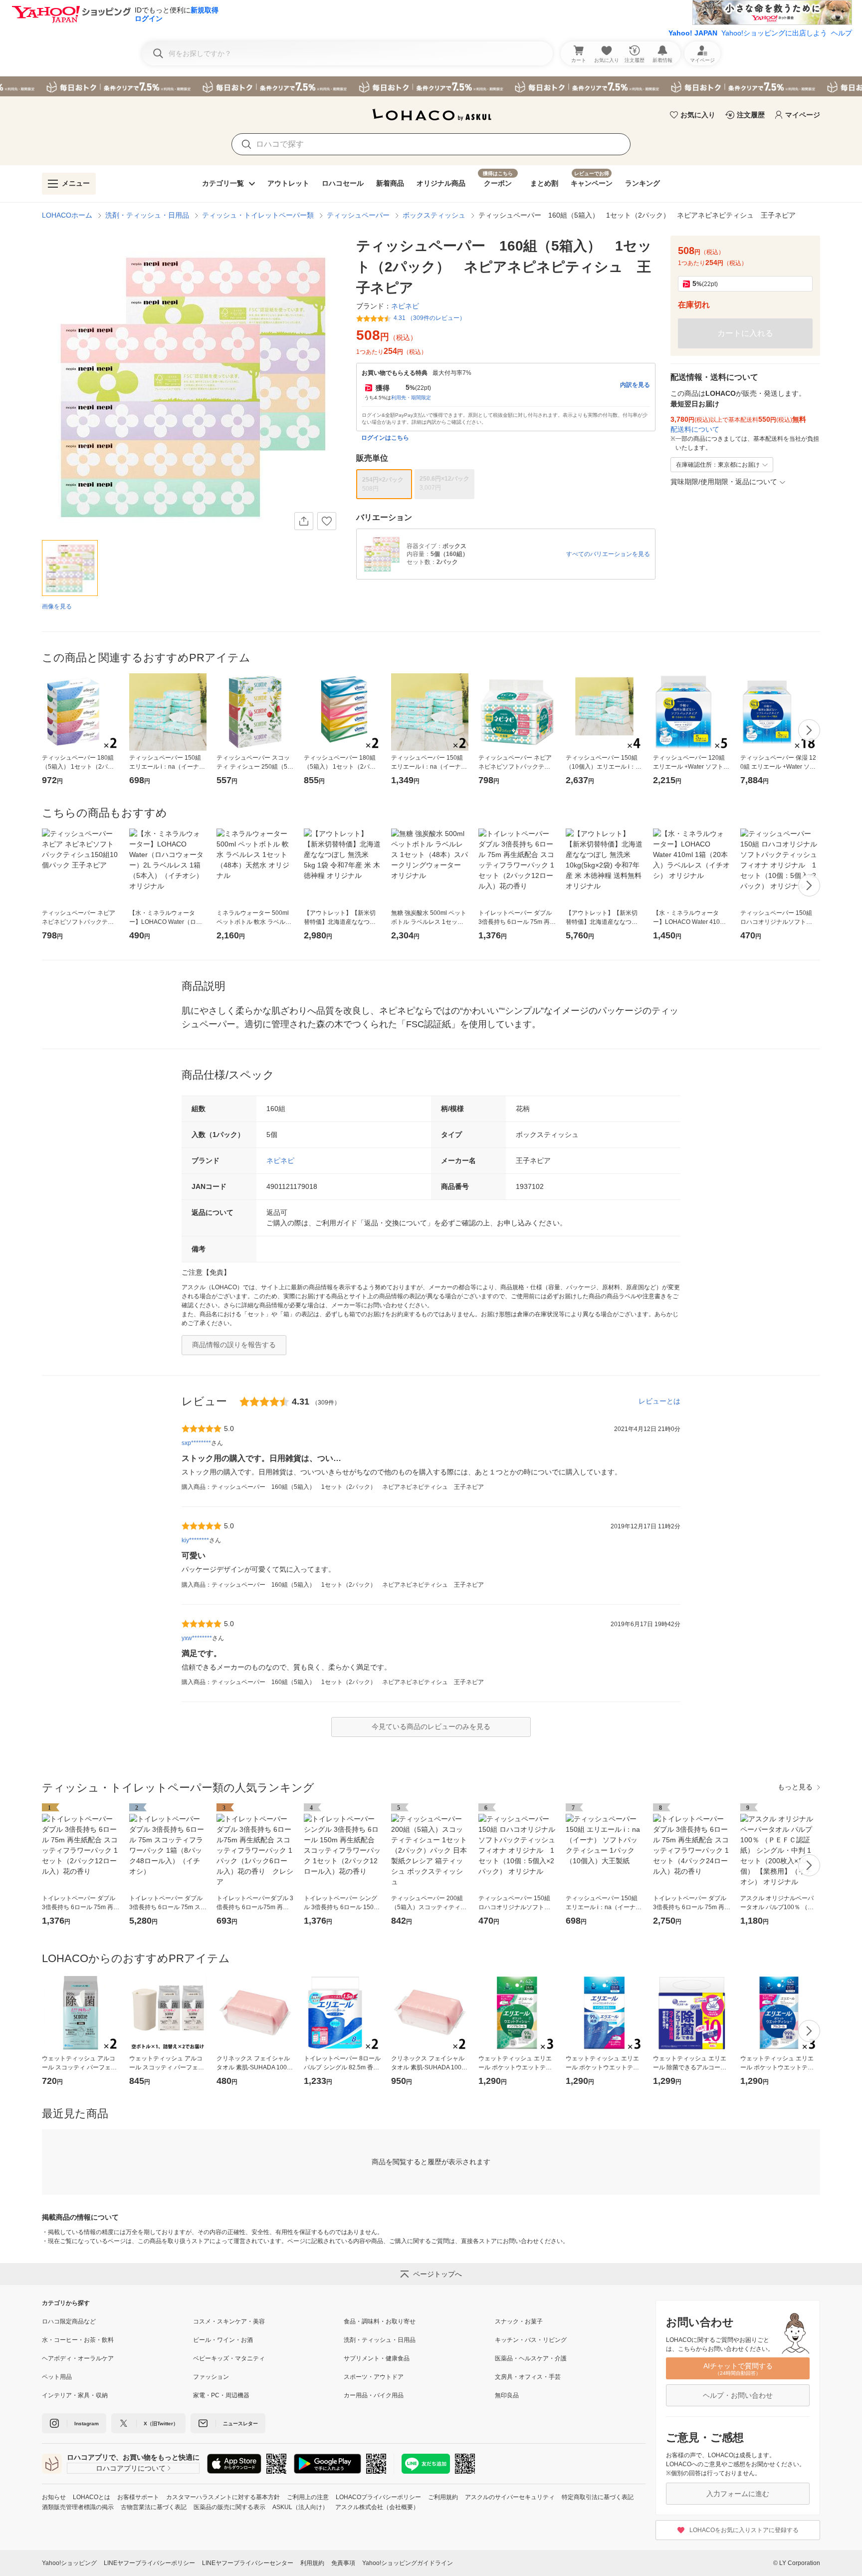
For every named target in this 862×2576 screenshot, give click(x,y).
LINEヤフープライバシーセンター (248, 2563)
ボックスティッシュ (434, 215)
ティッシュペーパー (358, 215)
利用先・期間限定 (411, 398)
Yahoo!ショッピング (69, 2563)
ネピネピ (280, 1160)
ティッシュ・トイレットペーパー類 (258, 215)
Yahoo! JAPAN (693, 33)
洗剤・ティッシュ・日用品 (147, 215)
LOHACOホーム (67, 215)
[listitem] (117, 2321)
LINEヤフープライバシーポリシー (149, 2563)
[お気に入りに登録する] (327, 521)
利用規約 (312, 2563)
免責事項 (343, 2563)
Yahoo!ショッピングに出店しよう (774, 33)
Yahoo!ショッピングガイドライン (408, 2563)
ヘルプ (842, 33)
